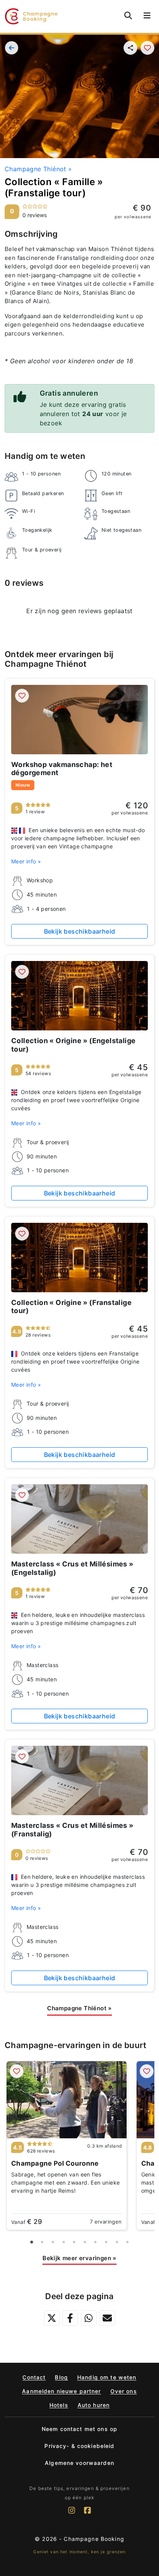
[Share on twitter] (52, 2318)
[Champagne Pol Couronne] (67, 2100)
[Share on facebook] (70, 2318)
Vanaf (27, 2222)
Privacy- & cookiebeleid (79, 2446)
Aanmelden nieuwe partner (61, 2391)
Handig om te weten (107, 2377)
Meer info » (26, 861)
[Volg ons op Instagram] (72, 2514)
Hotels (59, 2405)
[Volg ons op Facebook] (87, 2514)
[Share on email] (107, 2318)
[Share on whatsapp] (89, 2318)
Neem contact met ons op (79, 2429)
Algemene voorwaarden (79, 2463)
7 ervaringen (106, 2222)
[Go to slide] (31, 2242)
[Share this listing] (130, 48)
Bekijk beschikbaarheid (80, 931)
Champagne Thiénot (38, 169)
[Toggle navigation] (147, 16)
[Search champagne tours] (128, 15)
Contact (34, 2377)
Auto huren (94, 2405)
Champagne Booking (94, 2539)
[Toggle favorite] (147, 48)
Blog (61, 2377)
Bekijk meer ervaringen (79, 2258)
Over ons (124, 2391)
